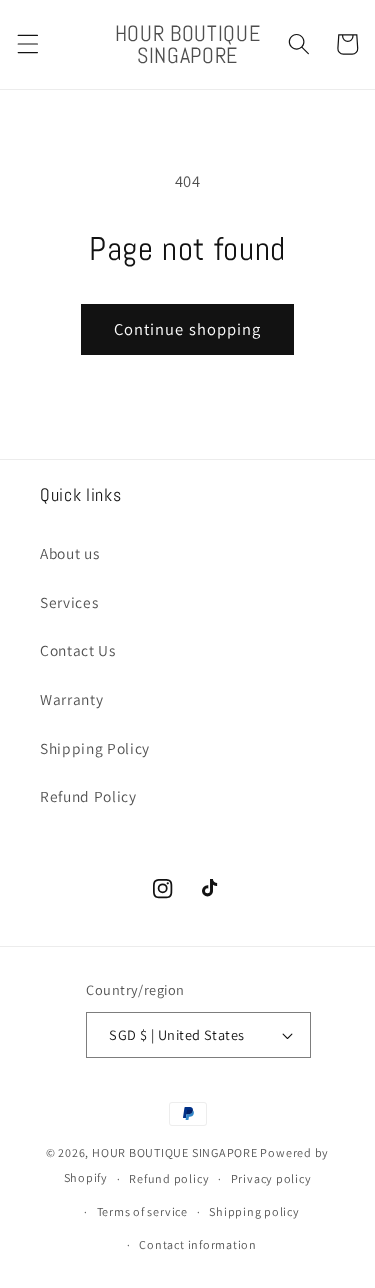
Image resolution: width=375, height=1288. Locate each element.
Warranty (71, 699)
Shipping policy (254, 1211)
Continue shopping (188, 329)
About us (69, 553)
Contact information (198, 1244)
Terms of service (142, 1211)
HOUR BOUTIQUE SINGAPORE (175, 1152)
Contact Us (78, 650)
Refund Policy (88, 796)
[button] (27, 44)
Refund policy (169, 1178)
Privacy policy (271, 1178)
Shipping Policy (95, 748)
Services (69, 602)
